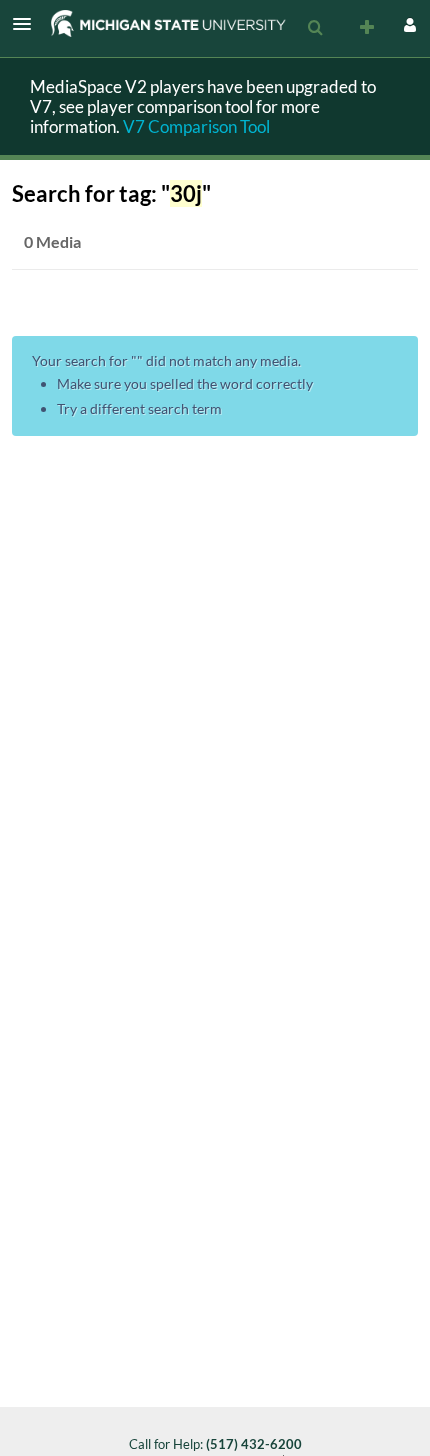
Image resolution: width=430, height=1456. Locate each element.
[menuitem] (315, 28)
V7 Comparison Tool (196, 126)
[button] (28, 24)
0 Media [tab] (52, 241)
